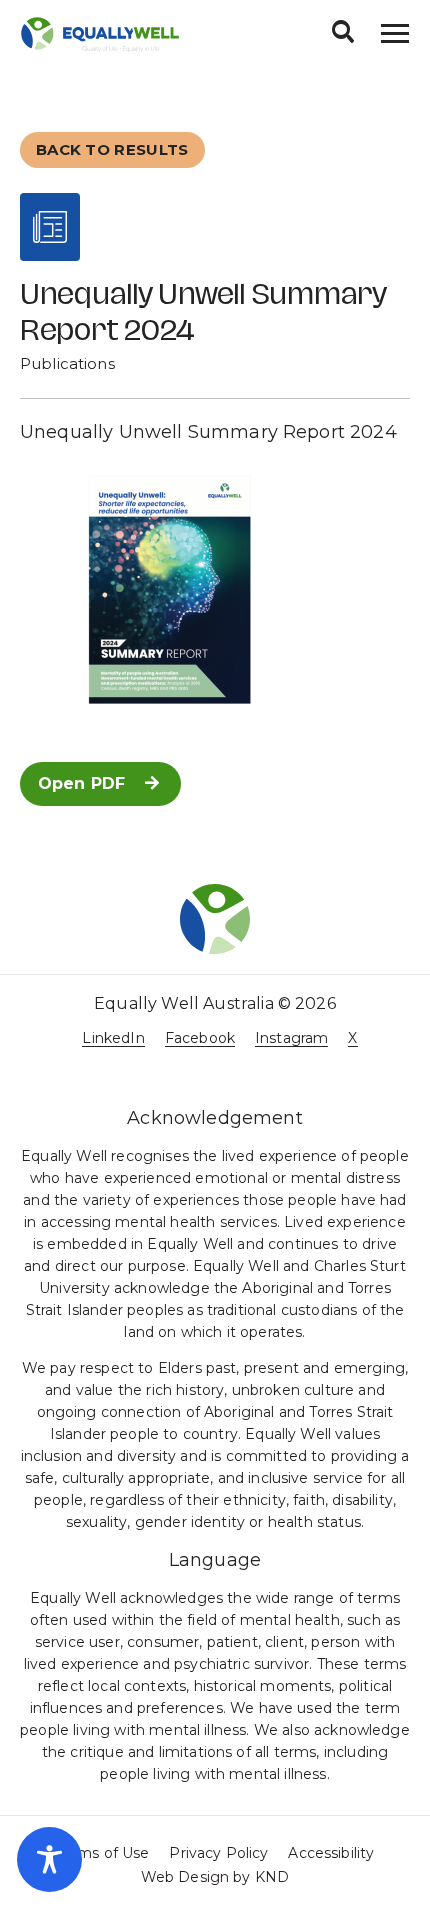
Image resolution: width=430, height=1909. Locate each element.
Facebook (200, 1038)
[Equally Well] (100, 34)
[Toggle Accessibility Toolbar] (49, 1859)
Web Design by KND (215, 1877)
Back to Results (112, 149)
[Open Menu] (395, 34)
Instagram (291, 1038)
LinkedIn (113, 1038)
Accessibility (331, 1853)
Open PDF (81, 783)
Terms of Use (103, 1853)
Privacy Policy (218, 1853)
